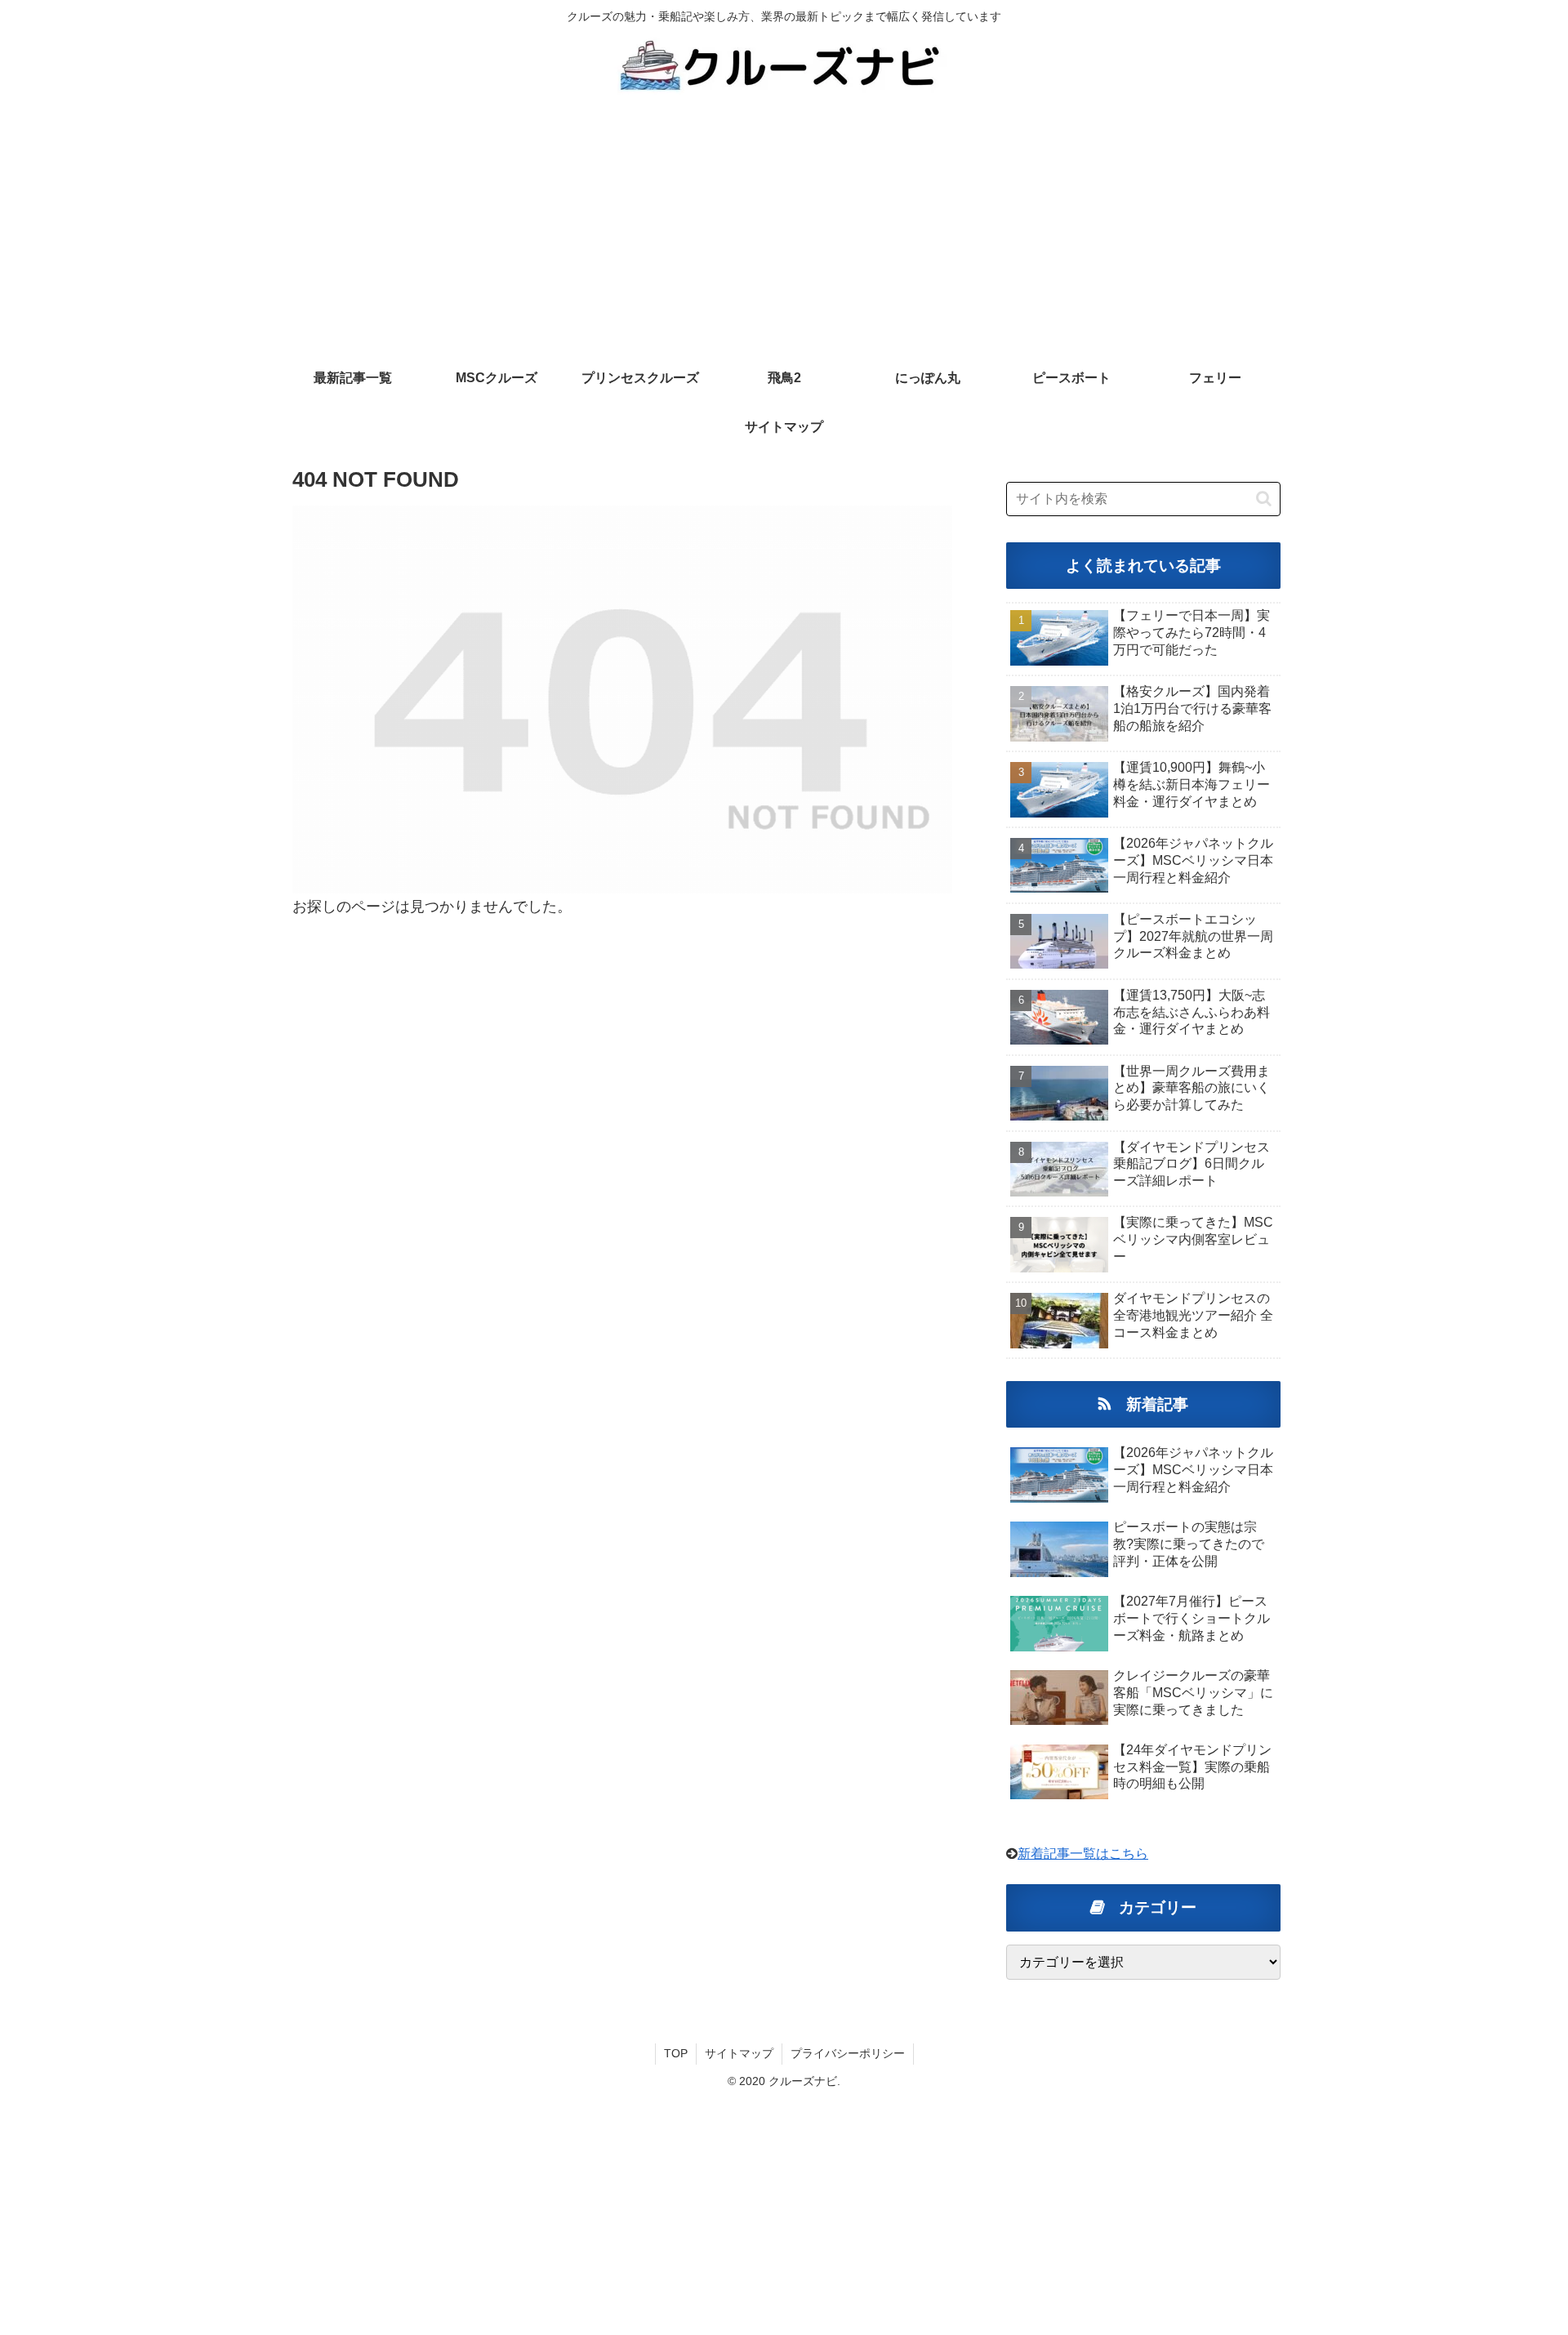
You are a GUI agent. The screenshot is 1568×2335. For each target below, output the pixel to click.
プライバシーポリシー (848, 2053)
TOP (676, 2053)
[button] (1264, 499)
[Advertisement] (784, 232)
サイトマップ (739, 2053)
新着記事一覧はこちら (1083, 1854)
